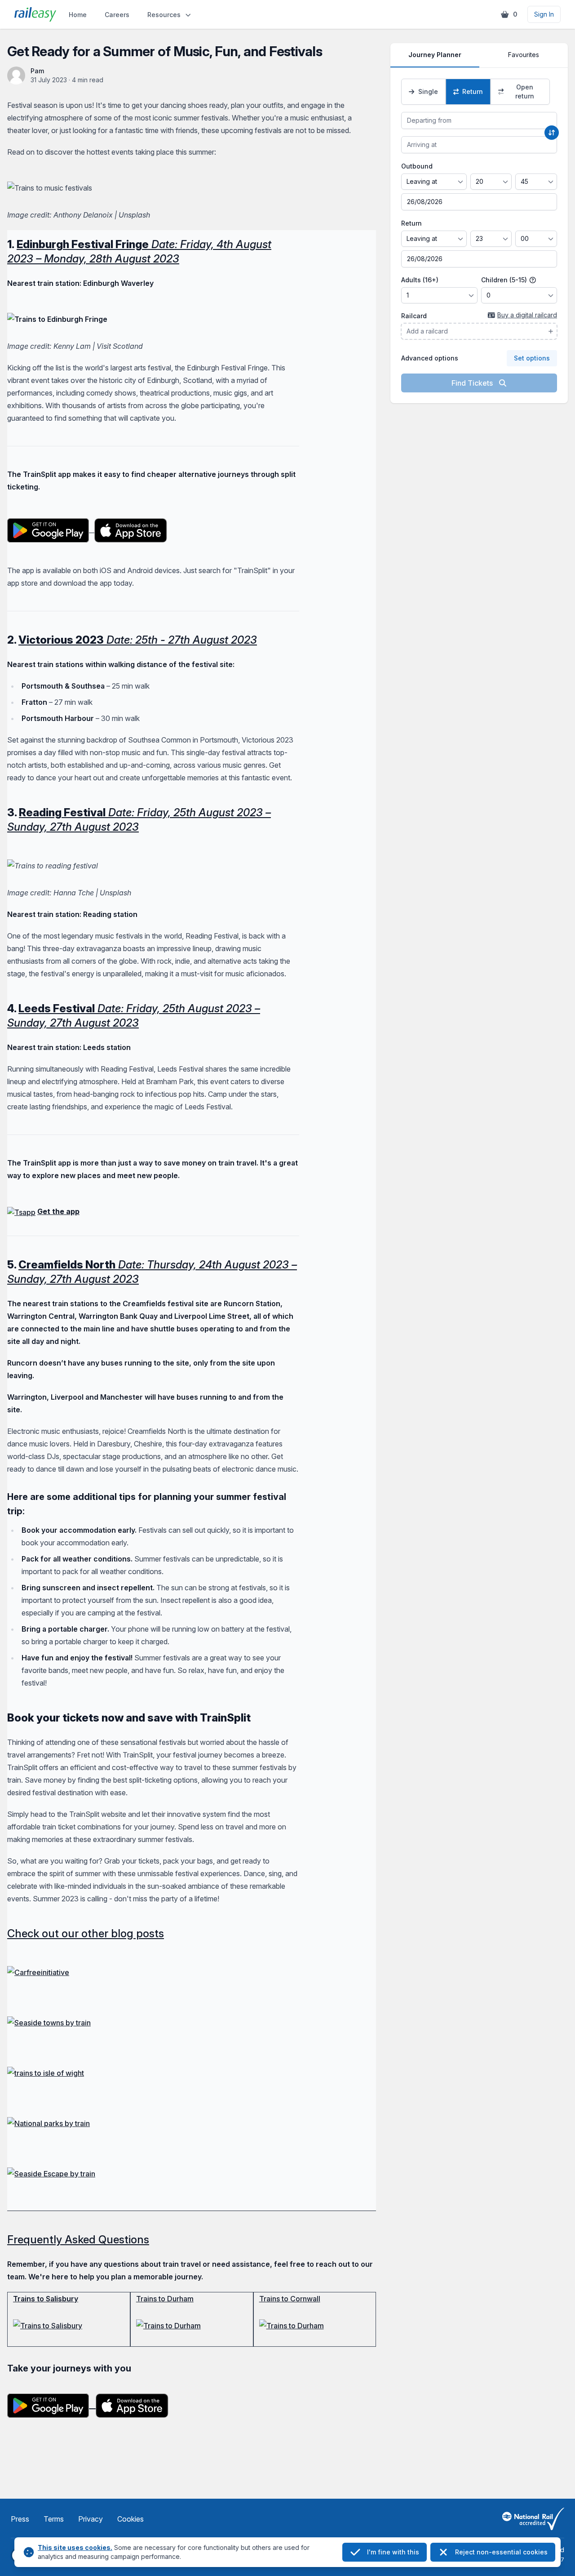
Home (78, 15)
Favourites (524, 55)
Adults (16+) (420, 280)
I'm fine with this (393, 2552)
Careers (117, 15)
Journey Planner (435, 55)
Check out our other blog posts (86, 1933)
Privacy (91, 2519)
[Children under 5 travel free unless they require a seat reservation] (533, 280)
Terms (54, 2519)
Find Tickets (473, 383)
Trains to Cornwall (290, 2299)
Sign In (544, 14)
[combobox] (479, 120)
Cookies (130, 2519)
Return (411, 223)
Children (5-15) (505, 280)
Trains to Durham (165, 2299)
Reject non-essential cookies (501, 2552)
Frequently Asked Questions (78, 2240)
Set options (532, 358)
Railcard (414, 316)
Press (20, 2519)
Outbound (417, 166)
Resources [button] (164, 15)
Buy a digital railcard (527, 315)
